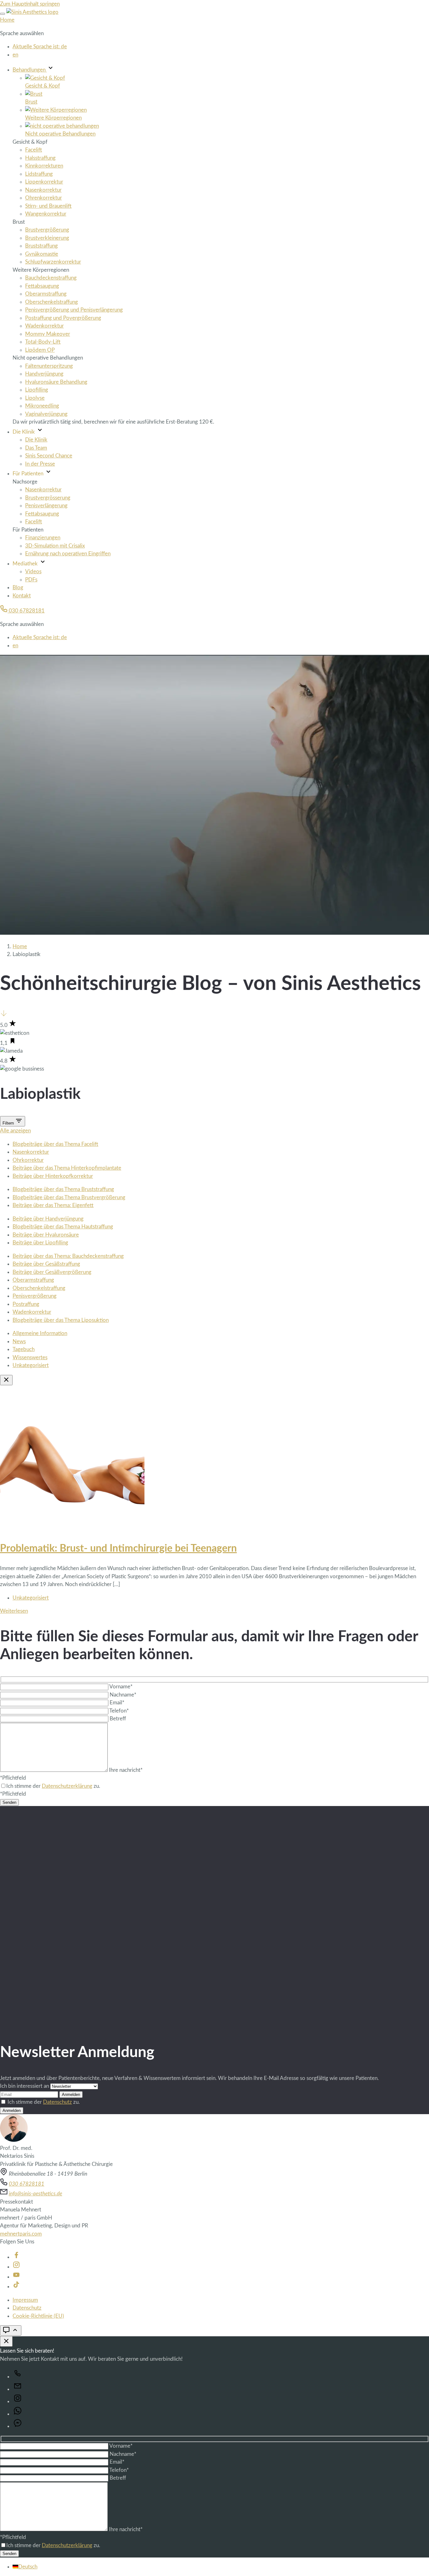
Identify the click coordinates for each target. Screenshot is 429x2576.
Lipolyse (35, 398)
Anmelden (71, 2095)
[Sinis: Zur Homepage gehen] (32, 12)
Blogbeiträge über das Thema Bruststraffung (63, 1189)
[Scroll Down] (4, 1015)
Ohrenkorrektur (43, 198)
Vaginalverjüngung (46, 414)
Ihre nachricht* (126, 1770)
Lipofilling (37, 390)
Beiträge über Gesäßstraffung (46, 1264)
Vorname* (121, 1687)
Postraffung (26, 1304)
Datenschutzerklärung (67, 1786)
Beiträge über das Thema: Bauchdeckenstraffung (68, 1256)
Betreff (118, 1719)
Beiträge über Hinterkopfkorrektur (53, 1176)
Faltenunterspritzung (49, 366)
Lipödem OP (40, 350)
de (40, 47)
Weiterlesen (14, 1611)
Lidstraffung (39, 174)
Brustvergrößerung (47, 230)
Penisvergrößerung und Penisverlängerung (74, 310)
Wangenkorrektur (46, 214)
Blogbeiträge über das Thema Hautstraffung (63, 1227)
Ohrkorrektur (28, 1160)
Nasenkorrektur (43, 190)
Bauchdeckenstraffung (51, 278)
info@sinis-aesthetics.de (35, 2194)
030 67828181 (26, 611)
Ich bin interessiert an (25, 2086)
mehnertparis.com (21, 2234)
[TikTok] (16, 2287)
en (15, 55)
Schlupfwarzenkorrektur (53, 262)
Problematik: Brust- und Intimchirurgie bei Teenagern (118, 1548)
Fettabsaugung (42, 286)
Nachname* (123, 1695)
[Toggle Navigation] (3, 14)
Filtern (9, 1123)
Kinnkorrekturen (44, 166)
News (19, 1341)
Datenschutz (57, 2102)
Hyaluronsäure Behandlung (56, 382)
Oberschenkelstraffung (52, 302)
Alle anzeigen (15, 1131)
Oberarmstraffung (46, 294)
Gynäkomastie (42, 254)
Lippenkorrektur (44, 182)
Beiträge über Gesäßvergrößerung (52, 1272)
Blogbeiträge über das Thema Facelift (55, 1144)
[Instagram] (16, 2267)
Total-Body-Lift (43, 342)
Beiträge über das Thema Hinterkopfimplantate (67, 1168)
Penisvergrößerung (35, 1296)
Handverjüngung (44, 374)
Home (7, 20)
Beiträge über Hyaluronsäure (46, 1235)
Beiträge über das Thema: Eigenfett (53, 1205)
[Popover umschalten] (11, 2330)
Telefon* (119, 1711)
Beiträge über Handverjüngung (48, 1219)
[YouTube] (16, 2277)
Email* (117, 1703)
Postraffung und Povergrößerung (63, 318)
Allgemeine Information (40, 1333)
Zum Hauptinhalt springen (30, 4)
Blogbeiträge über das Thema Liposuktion (61, 1320)
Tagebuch (24, 1349)
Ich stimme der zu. (44, 2102)
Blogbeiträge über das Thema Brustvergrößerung (69, 1197)
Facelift (34, 150)
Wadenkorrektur (44, 326)
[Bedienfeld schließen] (6, 2341)
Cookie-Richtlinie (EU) (38, 2316)
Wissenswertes (30, 1357)
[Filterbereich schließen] (6, 1380)
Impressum (25, 2300)
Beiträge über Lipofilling (40, 1243)
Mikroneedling (42, 406)
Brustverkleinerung (47, 238)
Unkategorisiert (31, 1365)
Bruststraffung (41, 246)
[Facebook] (16, 2257)
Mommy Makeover (48, 334)
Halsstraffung (40, 158)
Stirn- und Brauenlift (48, 206)
